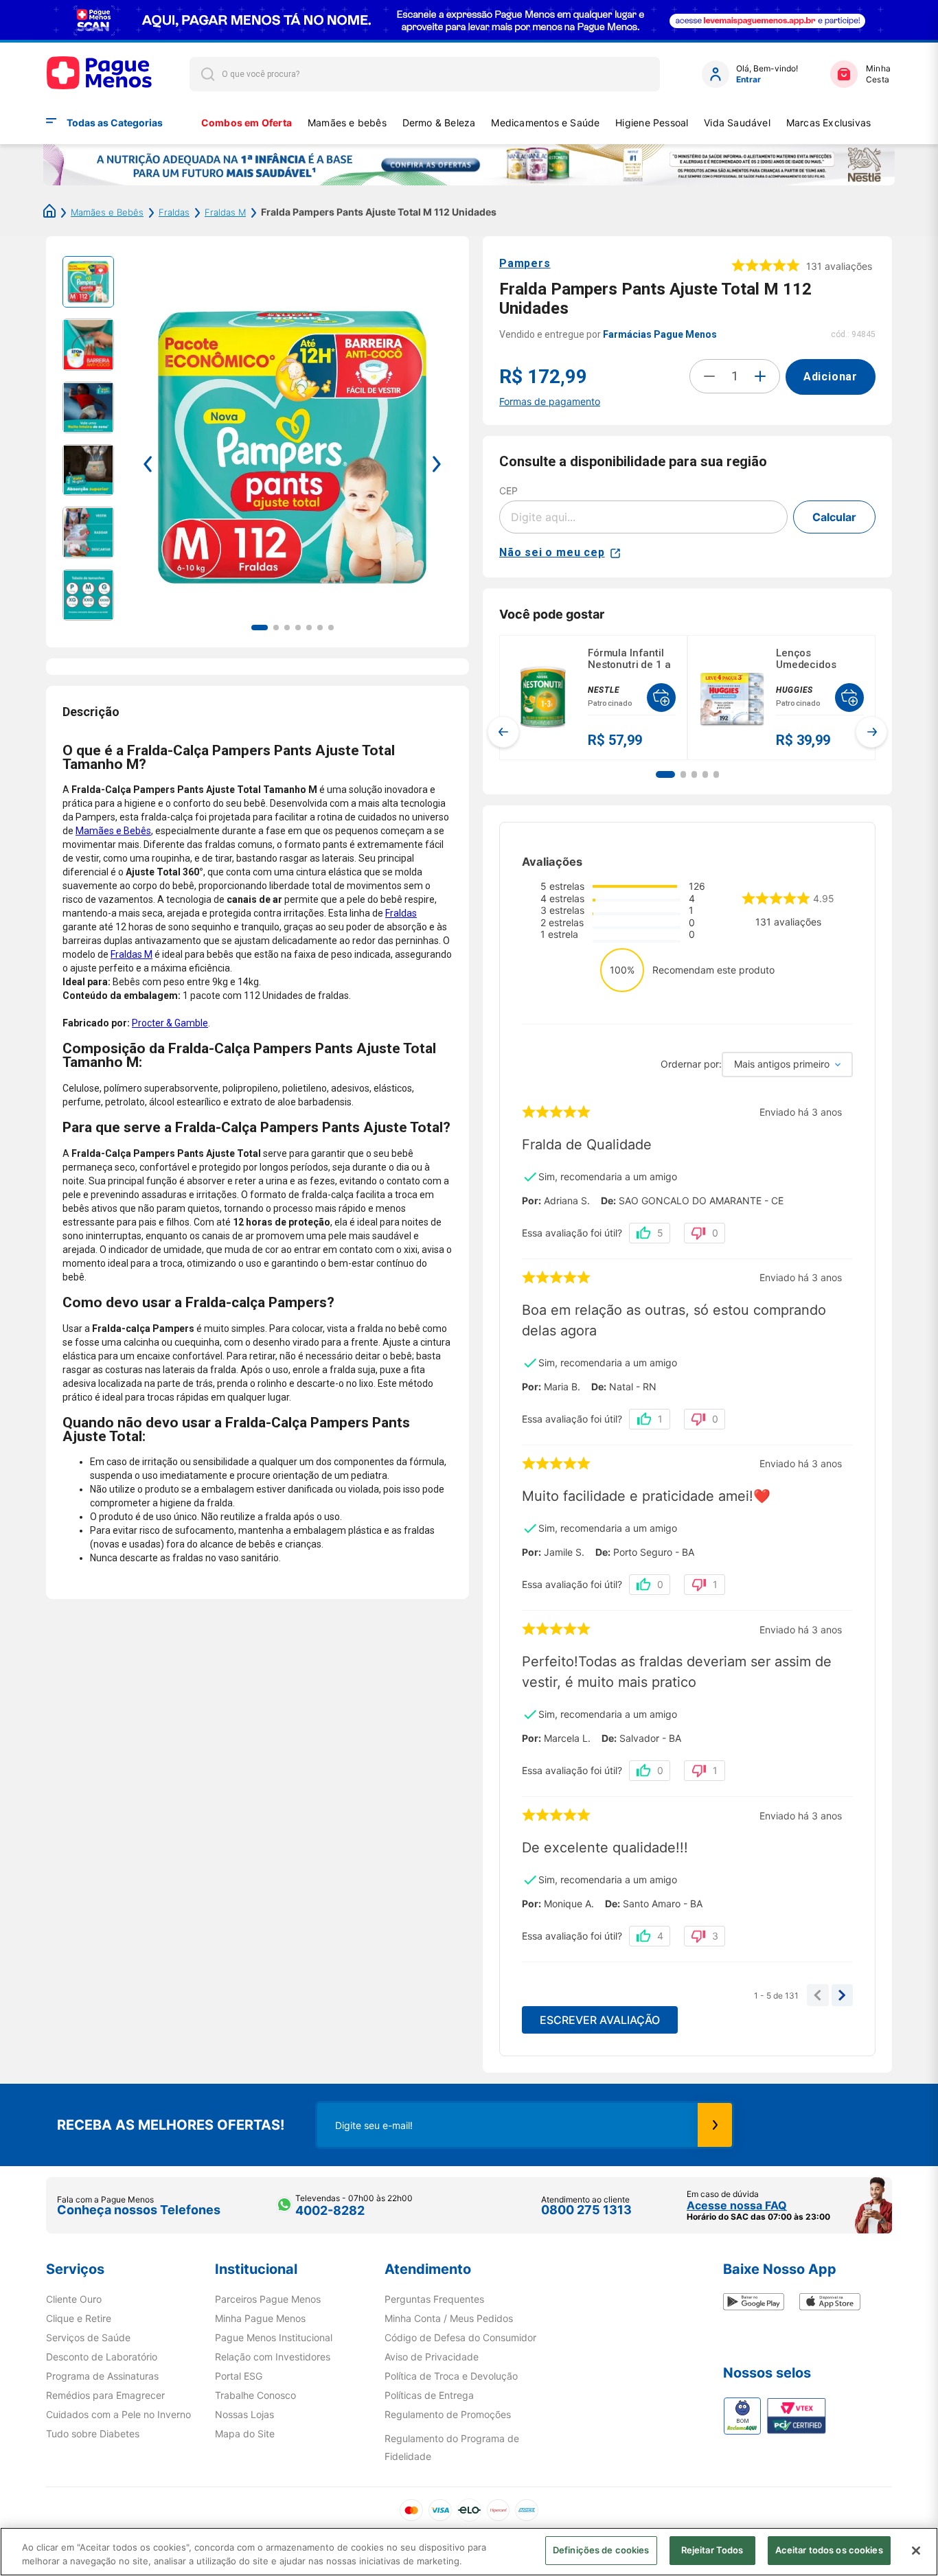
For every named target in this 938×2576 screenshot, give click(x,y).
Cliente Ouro (74, 2299)
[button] (665, 774)
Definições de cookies (601, 2550)
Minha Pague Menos (260, 2319)
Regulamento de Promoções (448, 2415)
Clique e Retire (79, 2319)
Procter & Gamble (170, 1023)
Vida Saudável (737, 123)
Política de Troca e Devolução (451, 2376)
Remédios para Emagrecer (105, 2395)
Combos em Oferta (247, 123)
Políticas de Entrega (429, 2395)
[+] (760, 376)
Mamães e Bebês (107, 212)
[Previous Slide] (503, 732)
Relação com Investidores (273, 2357)
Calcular (834, 517)
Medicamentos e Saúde (545, 123)
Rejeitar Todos (712, 2550)
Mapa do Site (245, 2434)
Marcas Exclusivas (829, 123)
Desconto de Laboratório (102, 2357)
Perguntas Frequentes (434, 2299)
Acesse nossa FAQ (737, 2205)
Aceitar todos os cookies (829, 2550)
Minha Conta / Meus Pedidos (449, 2319)
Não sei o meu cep (552, 552)
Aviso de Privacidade (432, 2357)
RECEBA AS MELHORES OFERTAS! (171, 2125)
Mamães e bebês (347, 123)
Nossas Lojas (244, 2415)
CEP (508, 491)
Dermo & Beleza (439, 123)
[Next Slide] (871, 732)
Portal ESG (239, 2376)
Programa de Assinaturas (102, 2376)
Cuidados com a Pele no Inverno (118, 2415)
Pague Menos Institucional (274, 2338)
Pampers (525, 263)
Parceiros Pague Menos (268, 2299)
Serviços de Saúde (88, 2338)
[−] (709, 376)
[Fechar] (916, 2551)
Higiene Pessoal (652, 123)
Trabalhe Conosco (255, 2395)
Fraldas (174, 212)
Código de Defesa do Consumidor (460, 2338)
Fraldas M (225, 212)
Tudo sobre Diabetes (93, 2434)
